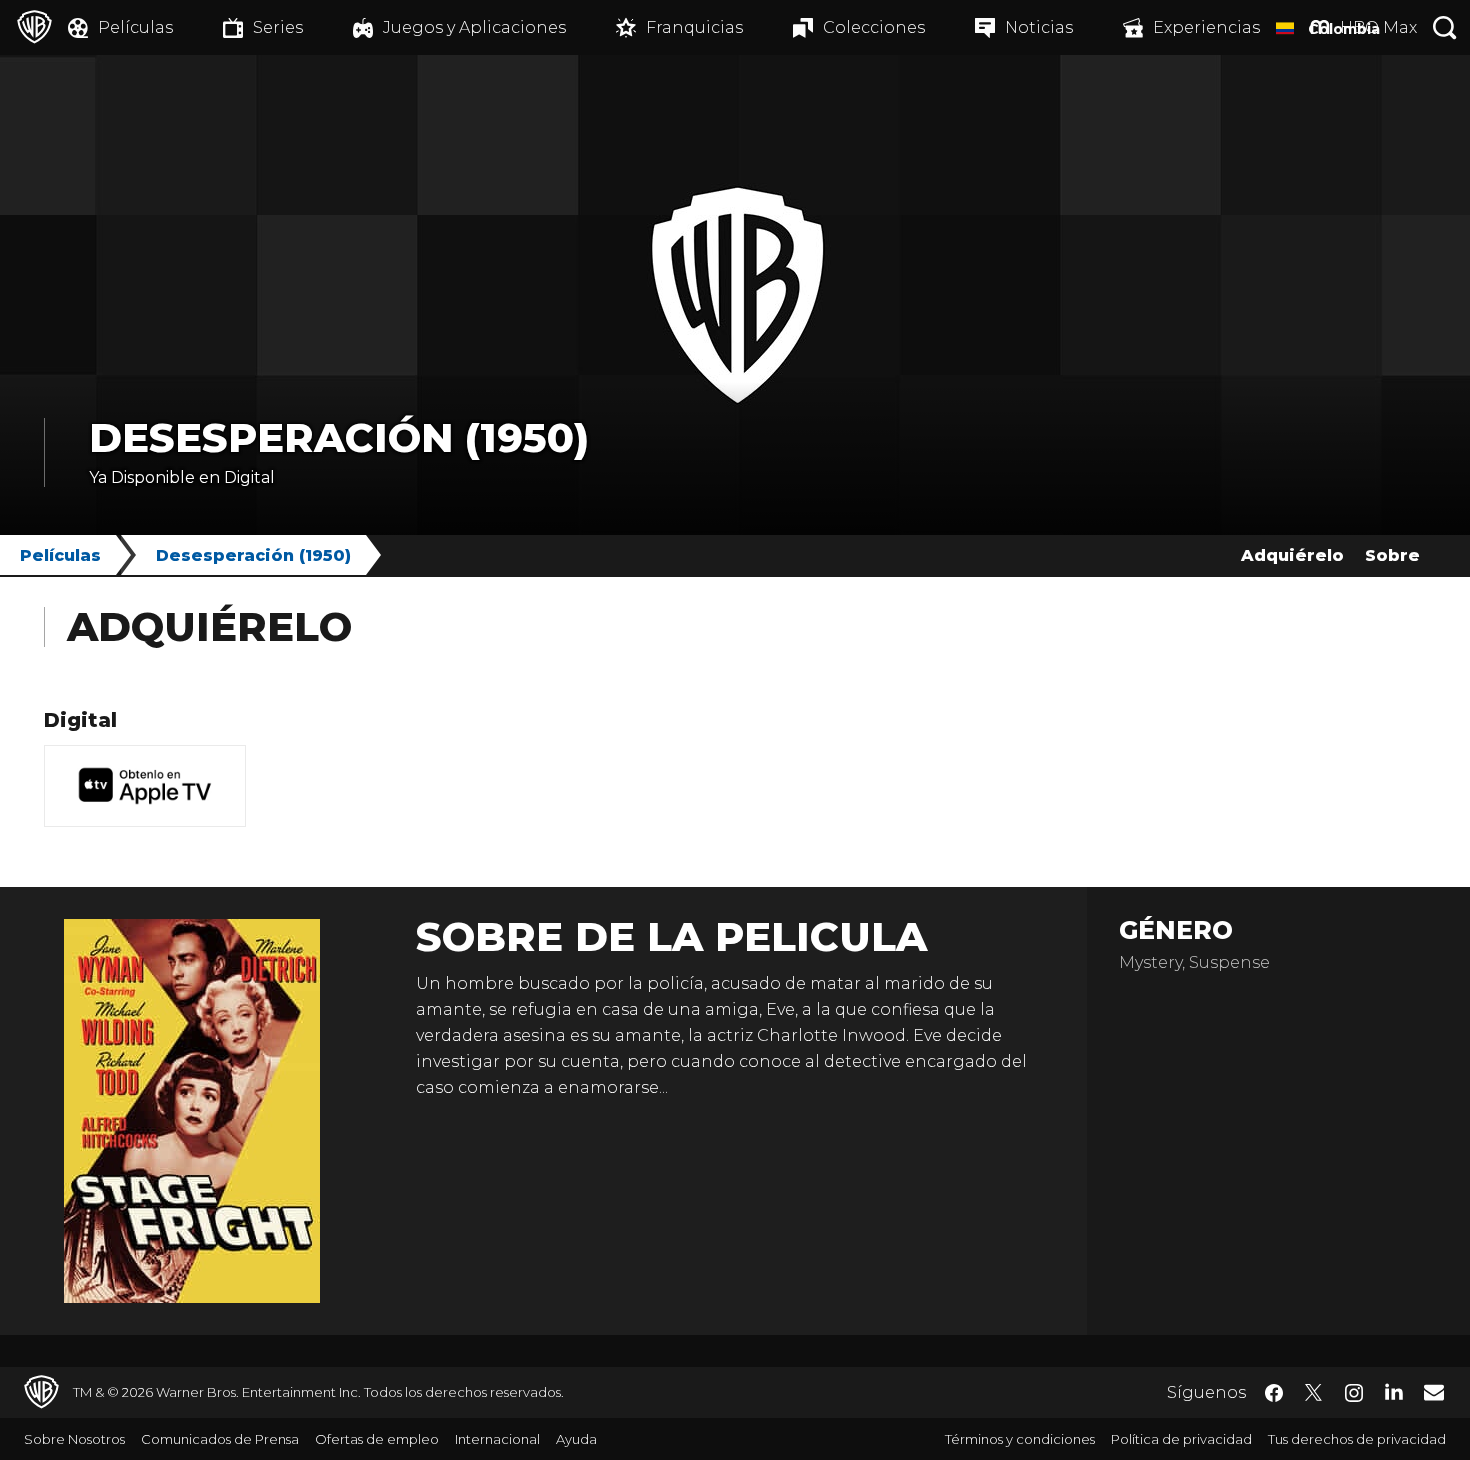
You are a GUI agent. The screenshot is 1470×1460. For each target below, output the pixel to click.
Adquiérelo (1292, 555)
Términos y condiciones (1020, 1439)
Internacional (497, 1439)
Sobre (1392, 555)
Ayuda (576, 1439)
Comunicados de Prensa (220, 1439)
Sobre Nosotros (74, 1439)
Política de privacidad (1181, 1439)
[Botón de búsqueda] (1445, 27)
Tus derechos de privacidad (1357, 1439)
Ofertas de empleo (377, 1439)
